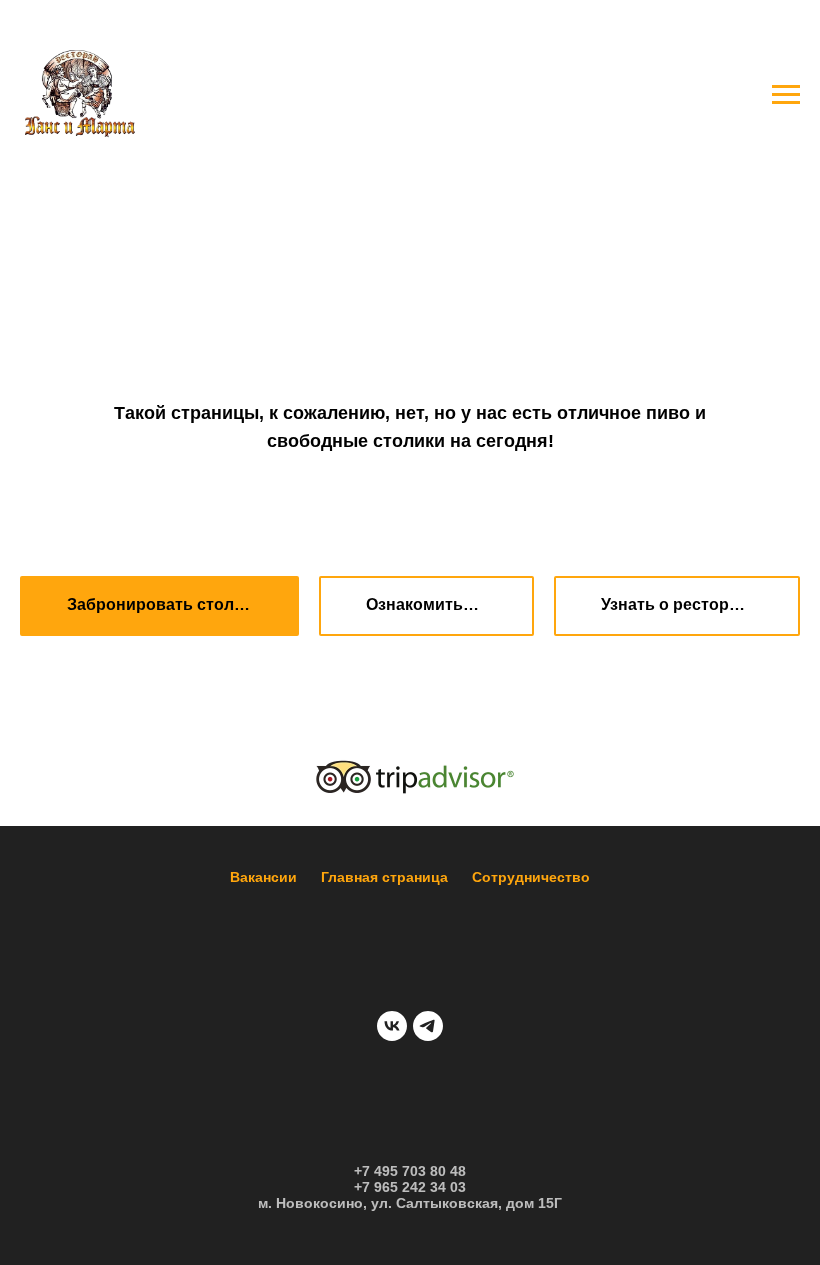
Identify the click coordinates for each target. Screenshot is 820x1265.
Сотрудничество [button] (531, 877)
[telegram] (428, 1026)
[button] (159, 606)
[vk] (392, 1026)
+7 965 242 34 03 (410, 1187)
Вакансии (263, 877)
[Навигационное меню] (786, 95)
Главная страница (384, 877)
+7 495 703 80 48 (410, 1171)
